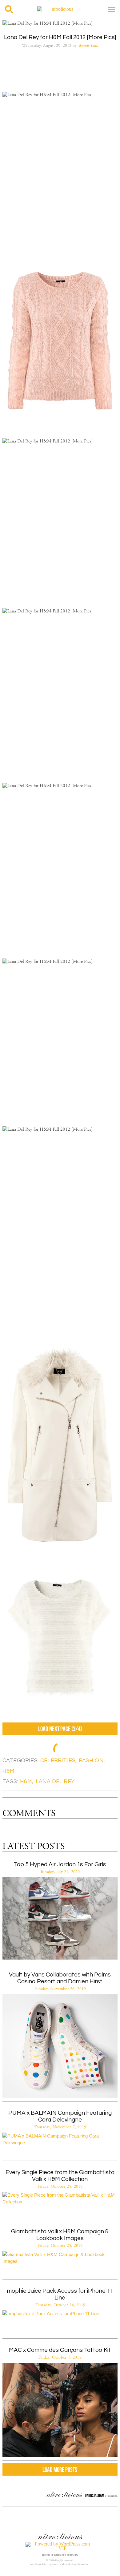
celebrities (58, 1760)
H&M (26, 1781)
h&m (9, 1771)
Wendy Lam (88, 46)
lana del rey (55, 1781)
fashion (91, 1760)
